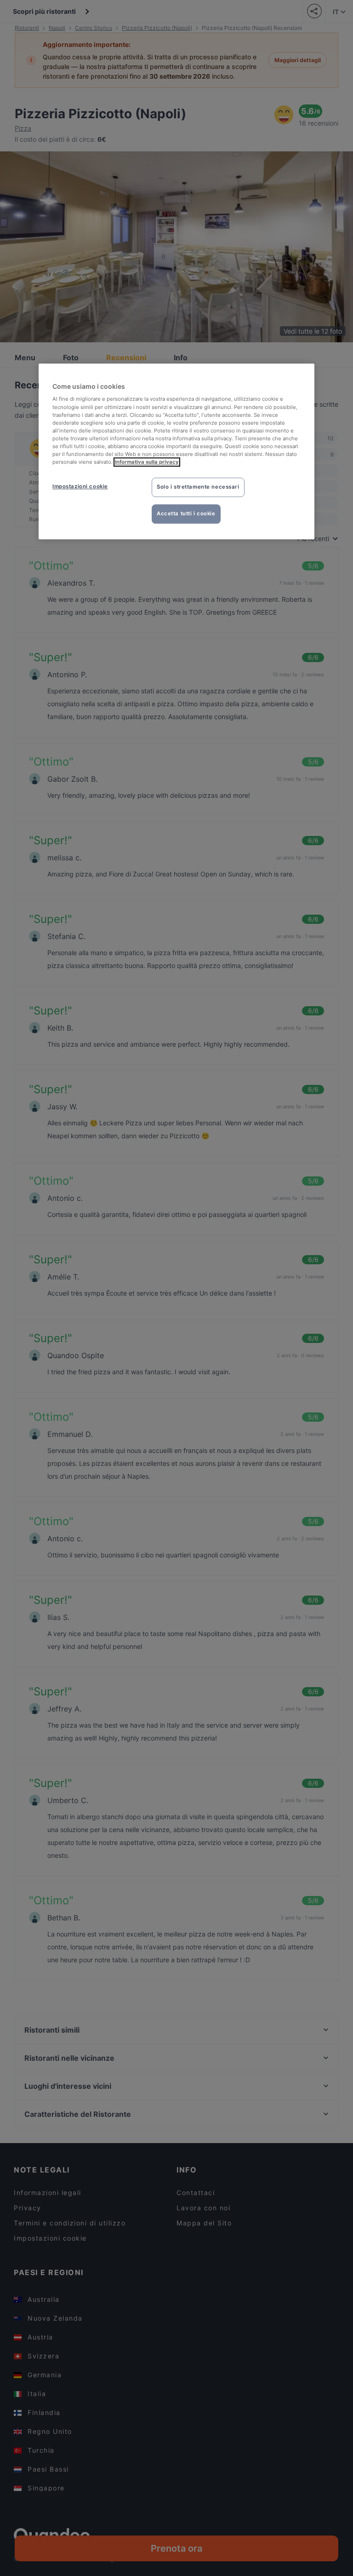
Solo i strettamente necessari (198, 487)
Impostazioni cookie (80, 486)
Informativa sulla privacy (147, 462)
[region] (176, 451)
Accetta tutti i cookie (186, 513)
